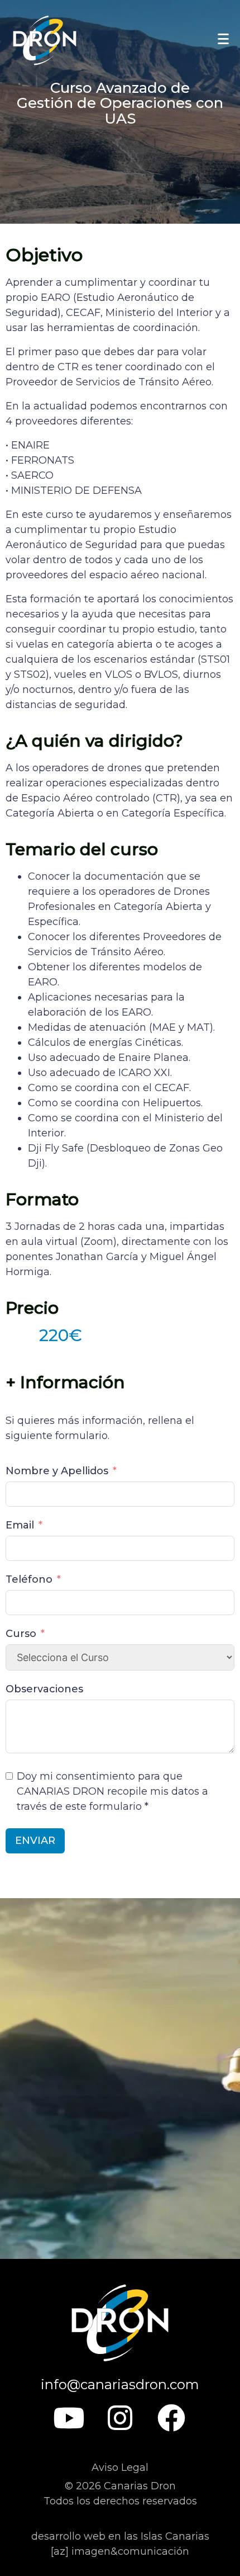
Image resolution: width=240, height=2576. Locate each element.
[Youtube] (69, 2418)
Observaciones (44, 1689)
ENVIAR (35, 1841)
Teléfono (29, 1579)
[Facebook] (171, 2418)
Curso (21, 1634)
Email (20, 1525)
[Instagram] (120, 2418)
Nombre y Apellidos (57, 1471)
